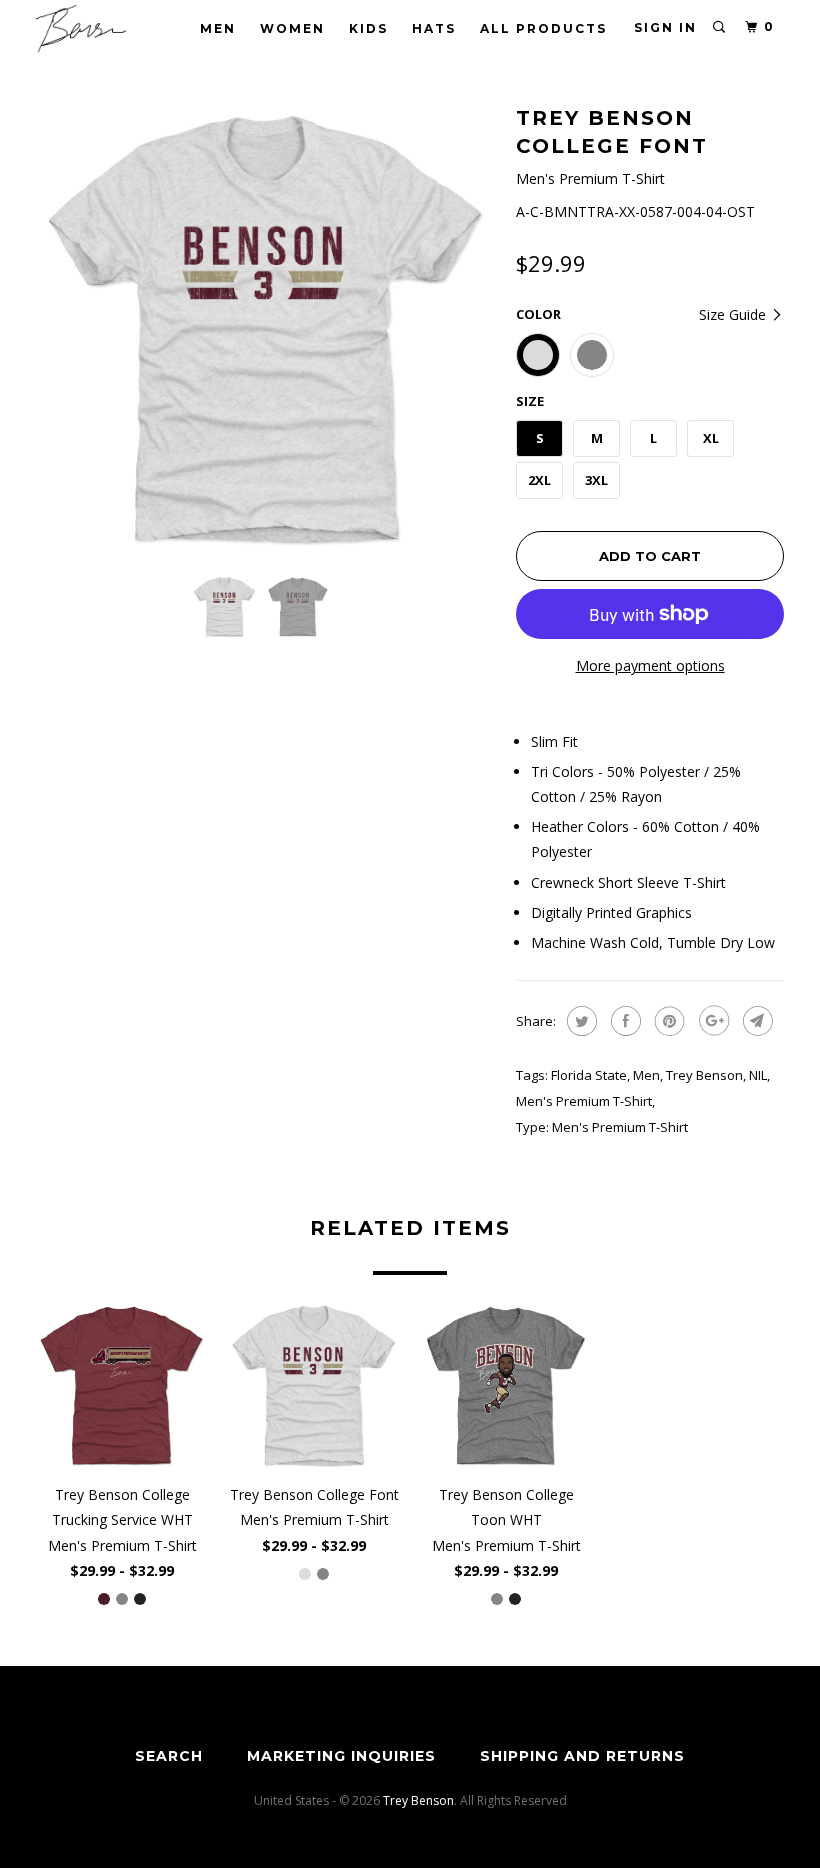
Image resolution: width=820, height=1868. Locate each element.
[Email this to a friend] (755, 1021)
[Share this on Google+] (711, 1021)
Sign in (665, 27)
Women (292, 28)
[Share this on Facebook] (623, 1021)
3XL (596, 480)
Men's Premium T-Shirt (584, 1101)
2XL (539, 480)
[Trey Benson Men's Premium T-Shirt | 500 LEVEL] (266, 330)
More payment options (650, 665)
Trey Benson (704, 1075)
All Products (543, 28)
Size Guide (734, 314)
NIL (758, 1075)
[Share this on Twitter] (579, 1021)
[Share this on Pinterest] (667, 1021)
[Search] (720, 27)
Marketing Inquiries (341, 1756)
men (646, 1075)
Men (218, 28)
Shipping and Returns (582, 1756)
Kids (368, 28)
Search (169, 1756)
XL (711, 438)
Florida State (589, 1075)
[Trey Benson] (98, 28)
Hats (434, 28)
